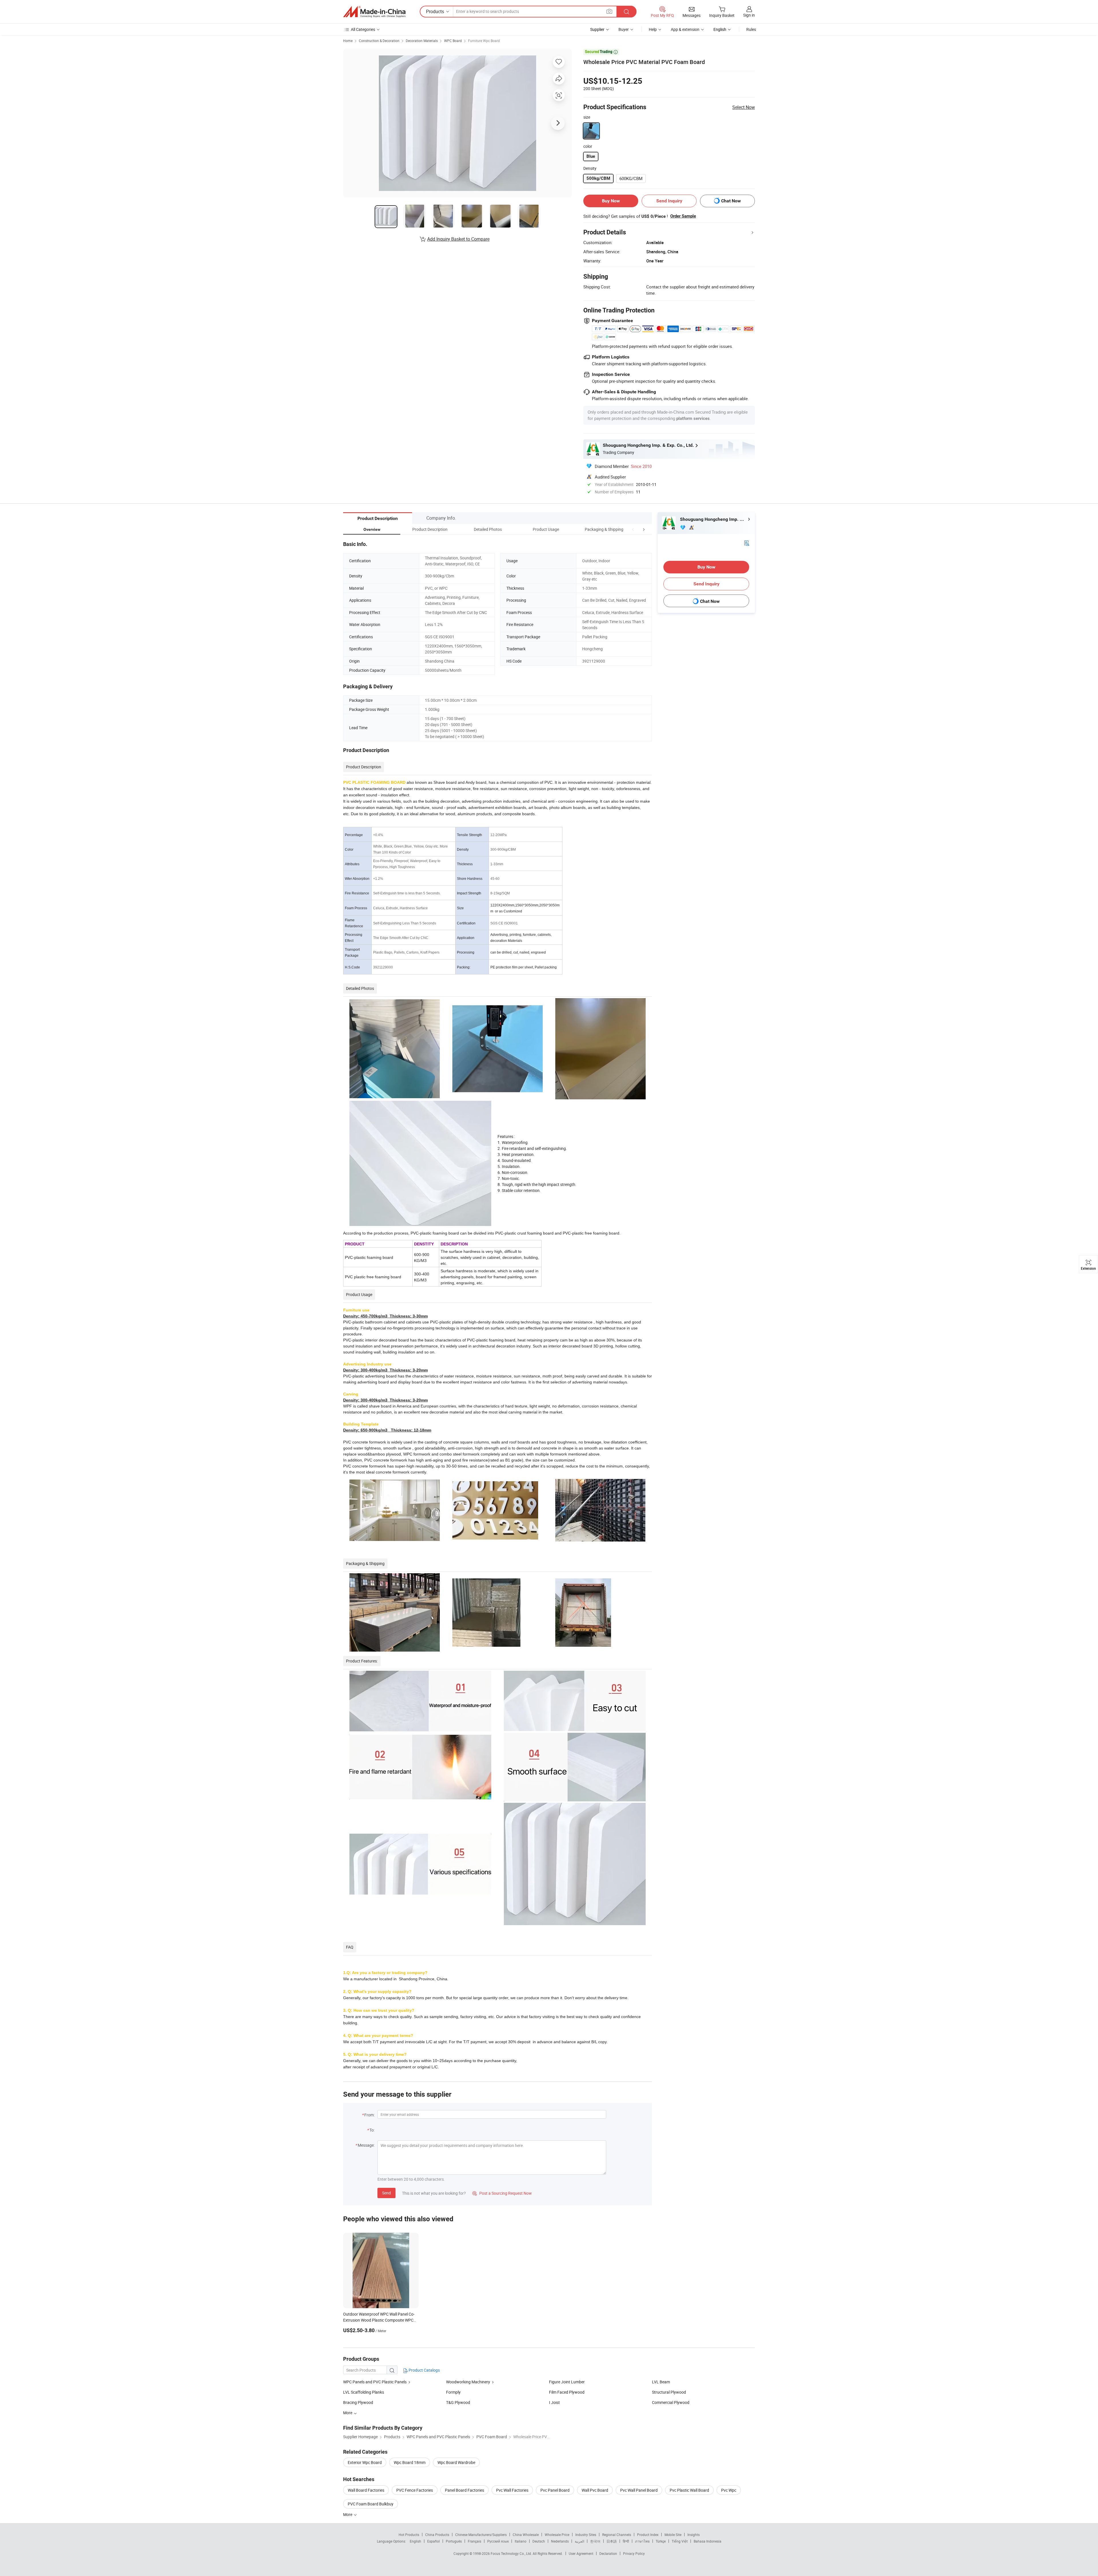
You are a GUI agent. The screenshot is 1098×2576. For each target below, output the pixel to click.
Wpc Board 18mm (410, 2462)
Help (653, 29)
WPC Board (453, 41)
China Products (437, 2535)
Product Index (648, 2535)
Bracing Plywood (358, 2402)
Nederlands (560, 2541)
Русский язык (498, 2541)
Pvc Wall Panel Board (639, 2490)
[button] (633, 529)
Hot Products (409, 2535)
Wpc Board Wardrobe (456, 2462)
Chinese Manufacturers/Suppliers (481, 2535)
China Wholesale (526, 2535)
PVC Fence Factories (415, 2490)
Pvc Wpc (729, 2490)
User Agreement (581, 2553)
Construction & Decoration (379, 41)
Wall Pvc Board (595, 2490)
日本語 (612, 2541)
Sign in (749, 15)
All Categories (363, 29)
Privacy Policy (634, 2553)
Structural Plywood (669, 2392)
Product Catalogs (424, 2370)
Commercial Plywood (671, 2402)
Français (475, 2541)
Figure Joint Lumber (567, 2382)
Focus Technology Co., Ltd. (512, 2553)
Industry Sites (586, 2535)
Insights (694, 2535)
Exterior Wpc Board (365, 2462)
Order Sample (683, 216)
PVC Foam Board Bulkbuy (371, 2504)
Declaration (608, 2553)
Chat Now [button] (731, 201)
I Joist (554, 2402)
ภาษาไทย (642, 2541)
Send (386, 2193)
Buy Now (611, 201)
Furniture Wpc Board (484, 41)
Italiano (521, 2541)
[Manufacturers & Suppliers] (374, 12)
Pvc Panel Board (555, 2490)
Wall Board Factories (366, 2490)
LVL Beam (661, 2382)
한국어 (595, 2541)
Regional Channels (617, 2535)
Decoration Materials (422, 41)
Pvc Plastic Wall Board (689, 2490)
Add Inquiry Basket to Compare (458, 239)
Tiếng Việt (680, 2541)
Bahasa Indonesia (708, 2541)
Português (454, 2541)
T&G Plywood (458, 2402)
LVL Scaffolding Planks (364, 2392)
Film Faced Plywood (567, 2392)
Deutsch (539, 2541)
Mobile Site (673, 2535)
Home (348, 41)
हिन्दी (626, 2541)
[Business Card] (747, 543)
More (348, 2514)
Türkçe (661, 2541)
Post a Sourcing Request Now (502, 2193)
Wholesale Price (557, 2535)
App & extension (685, 29)
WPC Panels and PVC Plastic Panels (375, 2382)
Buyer (624, 29)
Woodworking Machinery (468, 2382)
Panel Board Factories (465, 2490)
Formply (453, 2392)
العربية (579, 2541)
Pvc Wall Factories (512, 2490)
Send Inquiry (669, 201)
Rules (751, 29)
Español (433, 2541)
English (415, 2541)
